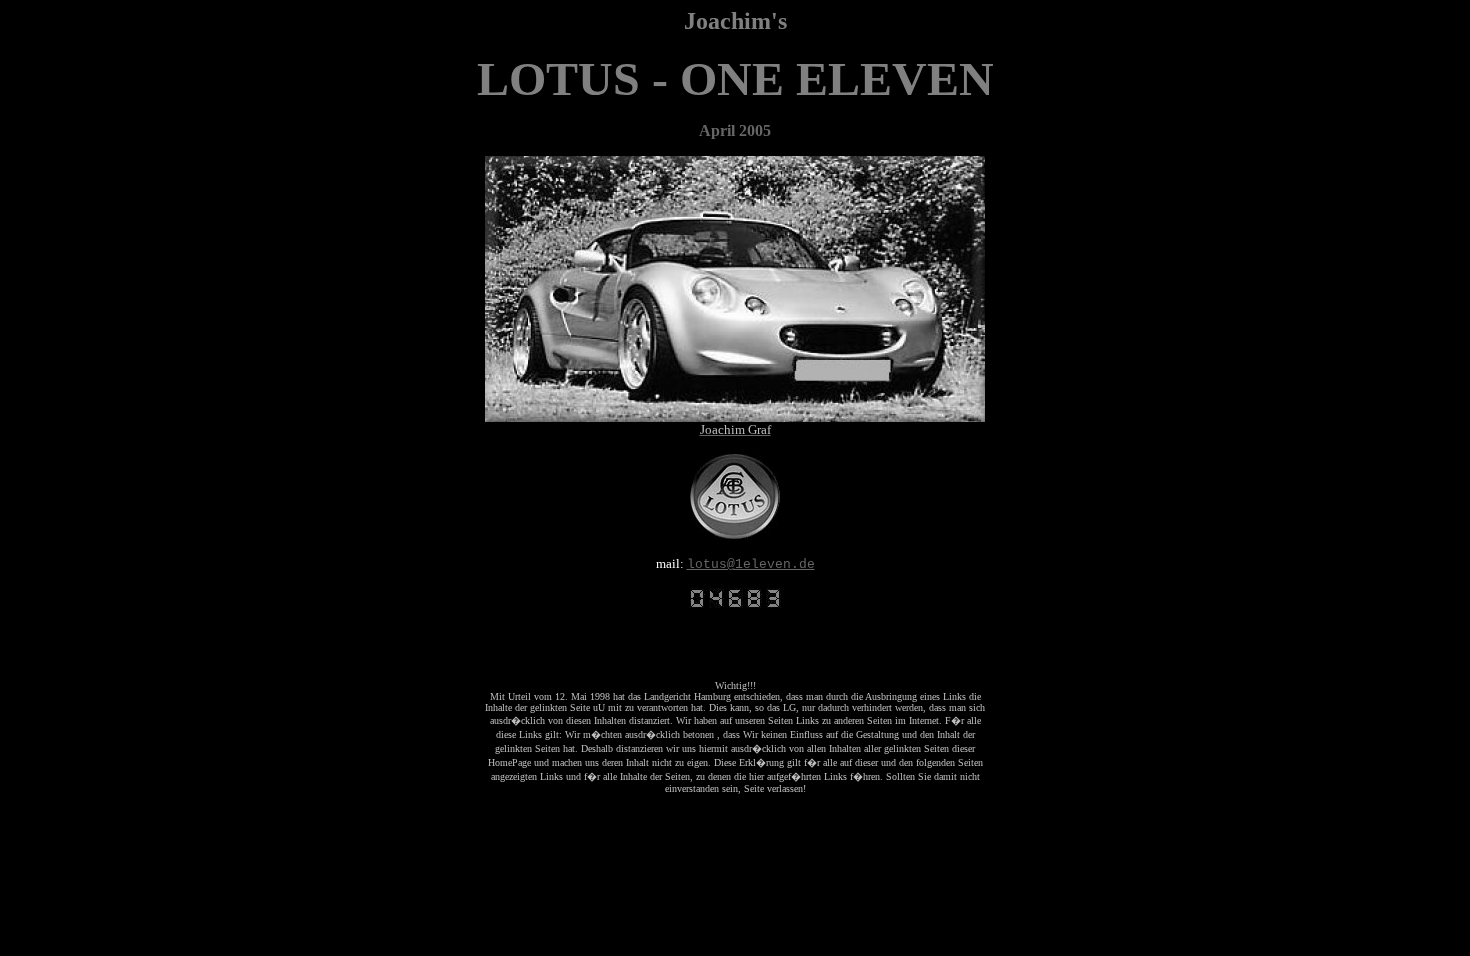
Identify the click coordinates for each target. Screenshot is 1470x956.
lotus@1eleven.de (751, 564)
